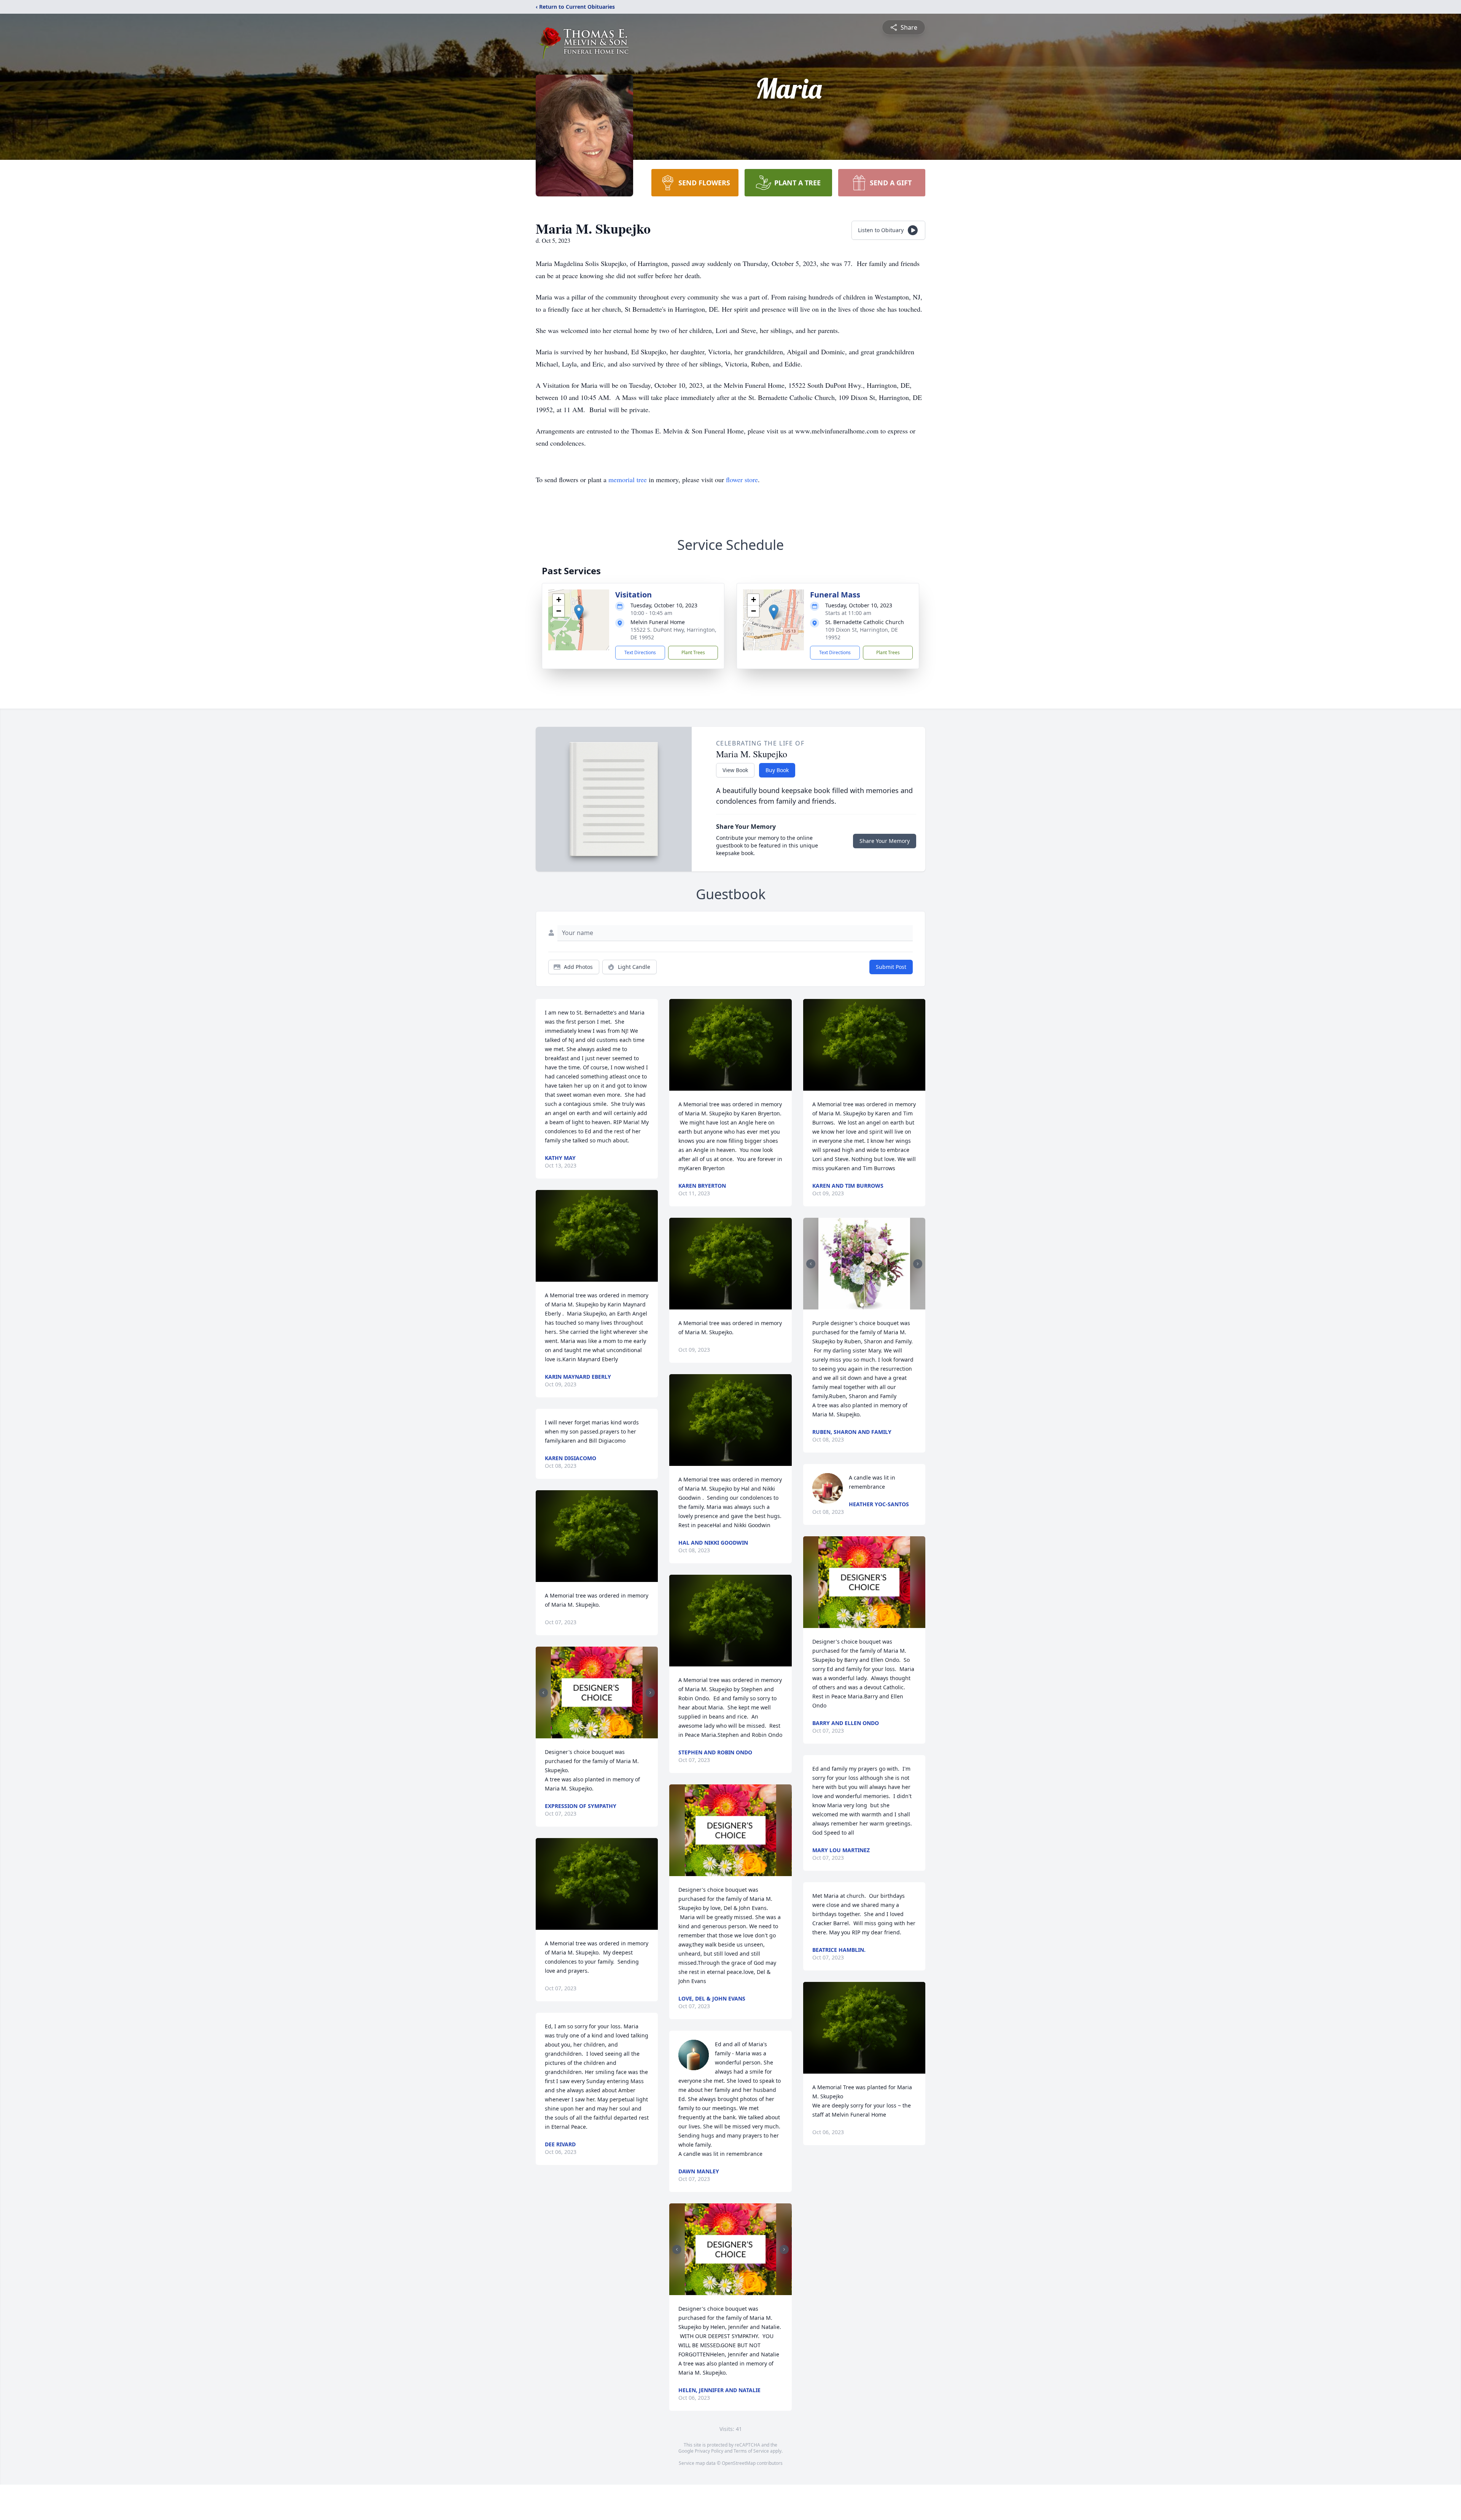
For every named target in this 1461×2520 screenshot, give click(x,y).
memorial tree (628, 479)
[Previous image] (543, 1693)
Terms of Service (751, 2451)
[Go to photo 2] (599, 1734)
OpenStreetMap (739, 2463)
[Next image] (650, 1693)
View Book (735, 770)
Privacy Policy (709, 2451)
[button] (579, 612)
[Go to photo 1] (595, 1734)
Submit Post (891, 967)
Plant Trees (693, 652)
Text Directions (640, 652)
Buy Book (777, 770)
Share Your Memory (885, 841)
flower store (742, 479)
